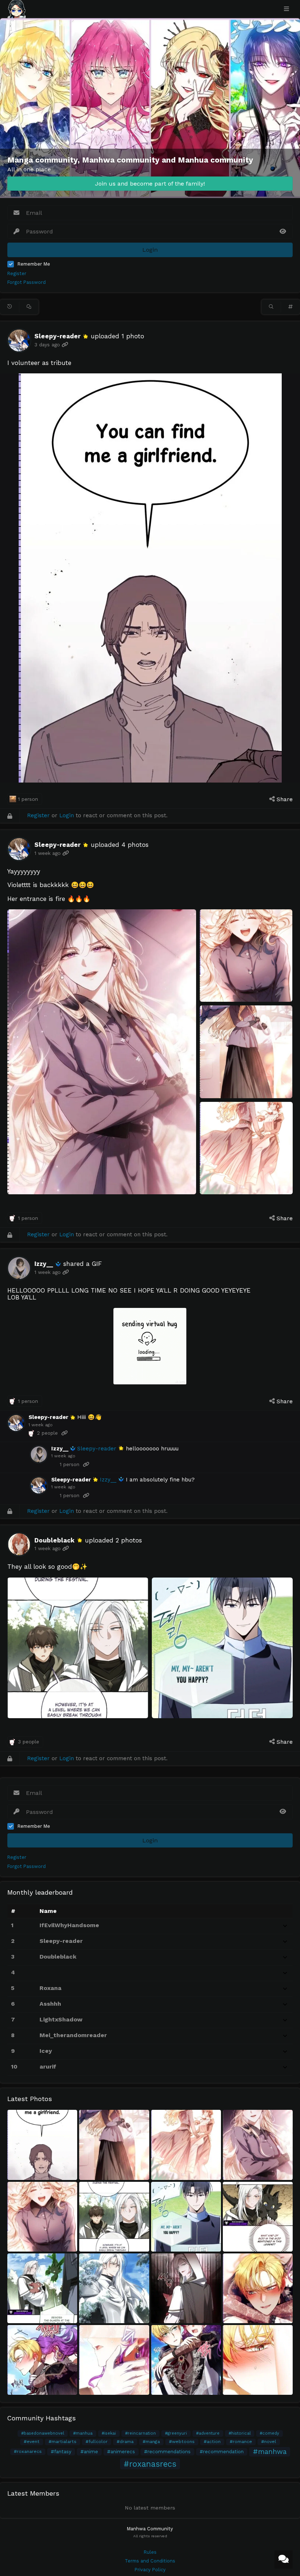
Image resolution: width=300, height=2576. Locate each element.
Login (67, 815)
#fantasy (61, 2452)
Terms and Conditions (150, 2561)
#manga (151, 2442)
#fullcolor (97, 2442)
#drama (125, 2442)
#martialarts (63, 2442)
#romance (241, 2442)
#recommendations (167, 2452)
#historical (240, 2433)
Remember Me (34, 264)
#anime (89, 2452)
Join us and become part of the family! (150, 184)
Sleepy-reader (57, 336)
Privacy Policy (150, 2570)
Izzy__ (44, 1264)
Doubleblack (55, 1540)
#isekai (109, 2433)
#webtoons (182, 2442)
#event (32, 2442)
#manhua (83, 2433)
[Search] (271, 307)
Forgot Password (27, 282)
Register (17, 274)
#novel (269, 2442)
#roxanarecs (28, 2451)
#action (212, 2442)
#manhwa (270, 2452)
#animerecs (121, 2452)
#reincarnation (140, 2433)
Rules (150, 2552)
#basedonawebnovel (43, 2433)
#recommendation (222, 2452)
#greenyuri (176, 2433)
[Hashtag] (290, 307)
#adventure (208, 2433)
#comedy (269, 2433)
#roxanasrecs (150, 2464)
